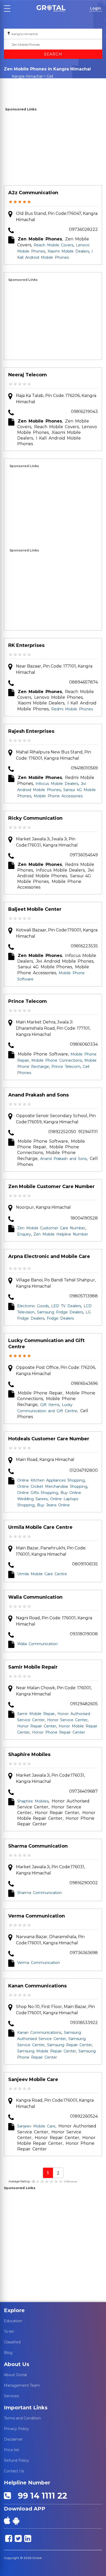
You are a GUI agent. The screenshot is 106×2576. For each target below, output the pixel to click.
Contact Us (14, 2471)
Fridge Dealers (60, 1318)
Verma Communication (37, 1916)
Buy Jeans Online (53, 1505)
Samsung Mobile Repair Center (47, 2051)
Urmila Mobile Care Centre (40, 1527)
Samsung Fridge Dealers (60, 1312)
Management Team (22, 2385)
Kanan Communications (37, 1986)
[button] (51, 8)
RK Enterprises (26, 645)
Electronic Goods (33, 1306)
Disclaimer (13, 2439)
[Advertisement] (53, 149)
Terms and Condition (22, 2418)
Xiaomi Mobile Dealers (68, 251)
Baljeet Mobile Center (35, 909)
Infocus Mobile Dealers (57, 784)
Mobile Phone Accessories (58, 796)
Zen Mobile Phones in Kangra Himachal (32, 86)
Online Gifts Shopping (38, 1493)
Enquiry (24, 1234)
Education (13, 2321)
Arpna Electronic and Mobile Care (49, 1256)
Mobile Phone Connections (57, 1060)
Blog (8, 2353)
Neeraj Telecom (28, 375)
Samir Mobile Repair (33, 1667)
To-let (9, 2331)
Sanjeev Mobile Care (33, 2079)
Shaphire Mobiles (29, 1754)
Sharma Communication (38, 1846)
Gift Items (50, 1405)
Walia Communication (35, 1597)
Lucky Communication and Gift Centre (46, 1344)
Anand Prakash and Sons (38, 1095)
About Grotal (15, 2375)
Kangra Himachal (27, 76)
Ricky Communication (35, 818)
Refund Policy (16, 2460)
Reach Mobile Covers (54, 245)
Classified (12, 2342)
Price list (11, 2450)
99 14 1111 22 (40, 2496)
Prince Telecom (28, 1001)
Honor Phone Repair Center (59, 1732)
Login (96, 8)
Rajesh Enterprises (31, 731)
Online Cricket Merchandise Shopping (52, 1486)
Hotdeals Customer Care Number (49, 1439)
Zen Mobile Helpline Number (61, 1234)
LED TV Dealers (66, 1306)
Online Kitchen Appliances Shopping (51, 1480)
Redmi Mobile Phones (72, 709)
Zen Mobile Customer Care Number (51, 1187)
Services (11, 2396)
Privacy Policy (16, 2429)
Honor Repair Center (37, 1726)
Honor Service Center (67, 1720)
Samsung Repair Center (69, 2045)
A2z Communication (33, 193)
